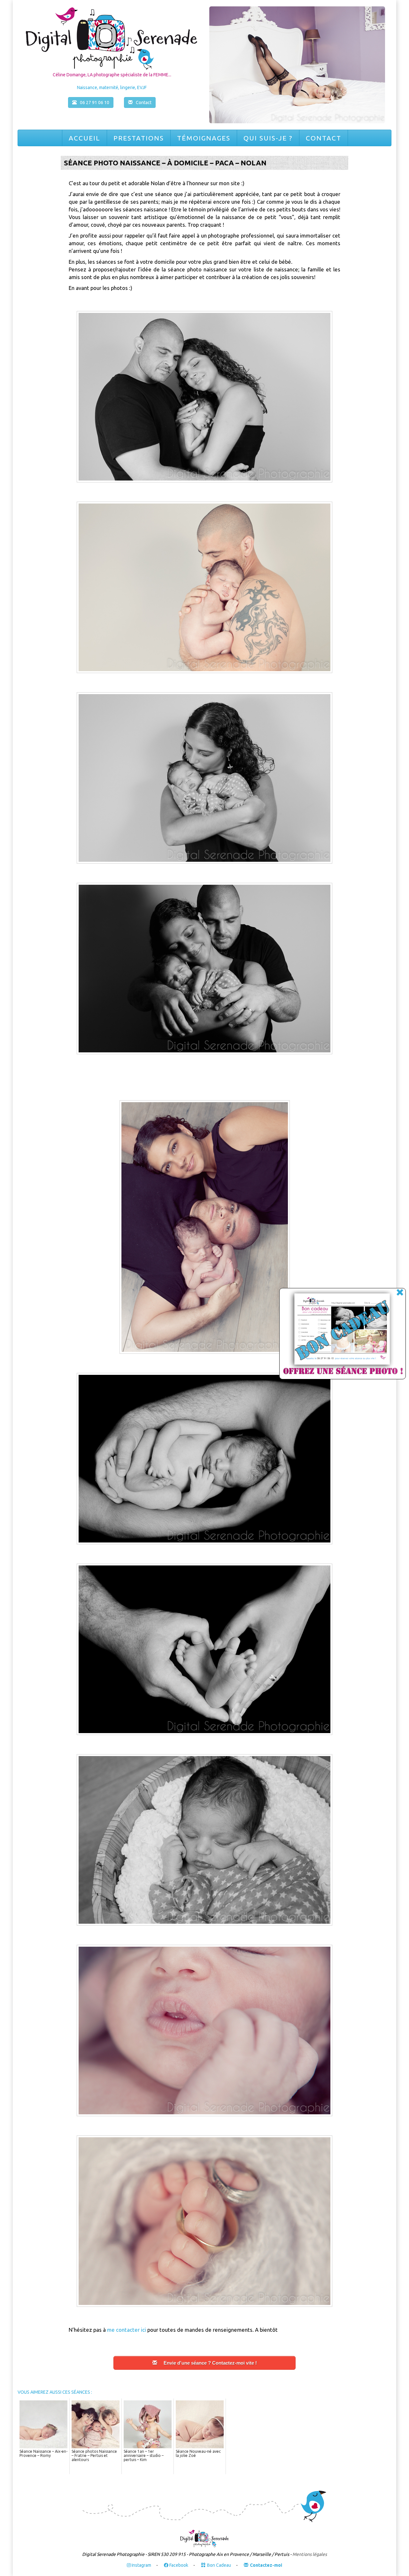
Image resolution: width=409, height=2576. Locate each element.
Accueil (85, 138)
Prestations (139, 138)
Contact (324, 138)
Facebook (178, 2565)
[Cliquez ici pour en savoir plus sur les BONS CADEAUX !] (336, 1335)
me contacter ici (127, 2330)
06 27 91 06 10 (95, 102)
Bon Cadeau (219, 2565)
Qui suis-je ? (268, 138)
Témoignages (204, 138)
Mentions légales (310, 2555)
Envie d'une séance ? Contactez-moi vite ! (210, 2363)
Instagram (141, 2565)
